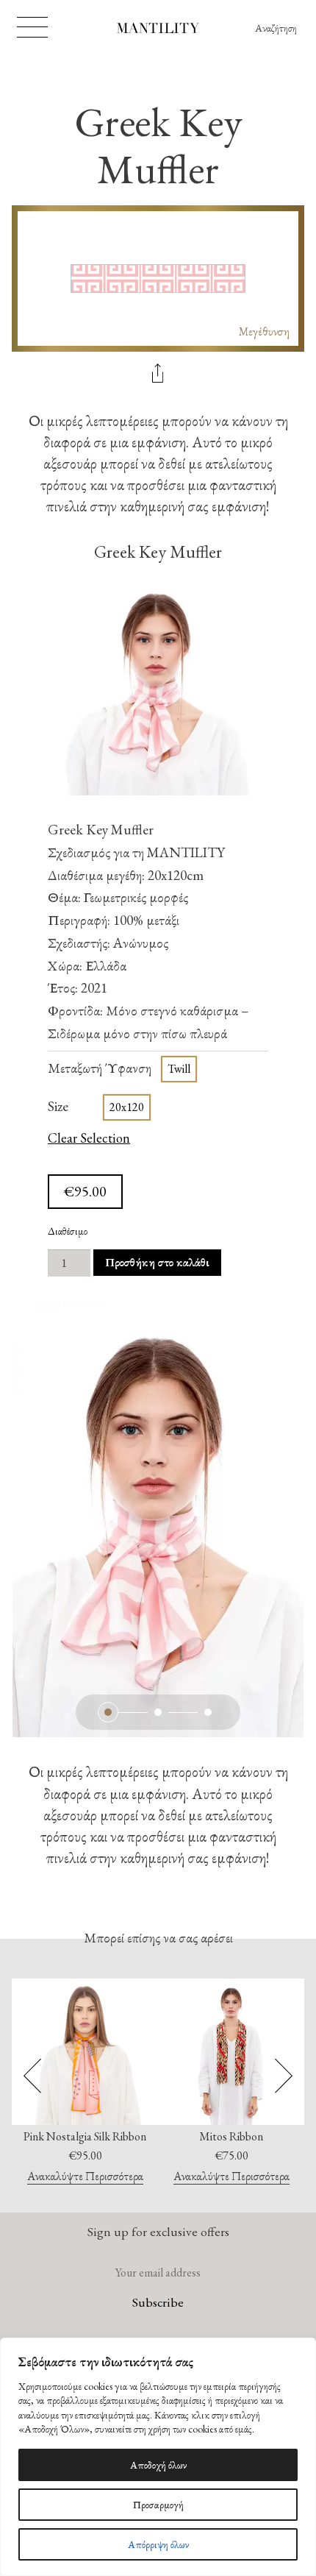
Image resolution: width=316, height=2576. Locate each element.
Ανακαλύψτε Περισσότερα (85, 2177)
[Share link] (158, 375)
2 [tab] (158, 1712)
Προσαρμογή (158, 2505)
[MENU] (32, 27)
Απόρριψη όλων (158, 2544)
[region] (158, 2457)
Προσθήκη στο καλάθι (157, 1262)
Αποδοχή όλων (158, 2465)
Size (58, 1106)
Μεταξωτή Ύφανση (100, 1068)
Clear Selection (89, 1139)
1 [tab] (108, 1712)
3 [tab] (208, 1712)
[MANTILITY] (158, 30)
